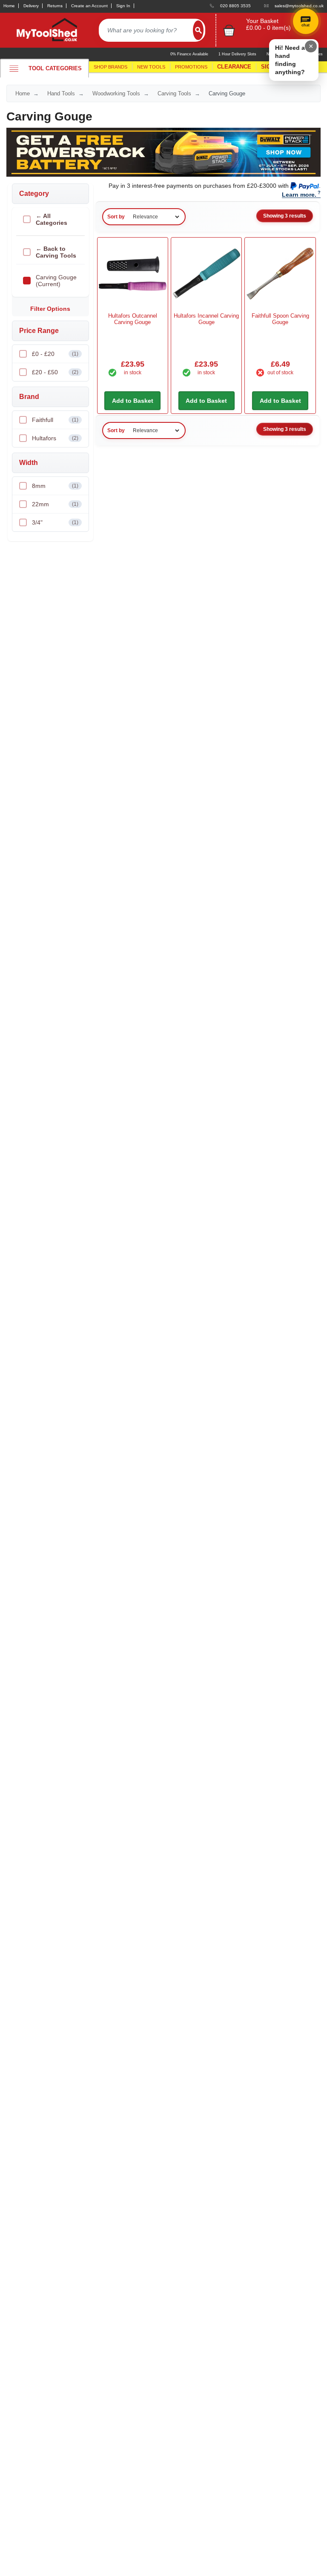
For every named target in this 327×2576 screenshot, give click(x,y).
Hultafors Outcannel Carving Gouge (133, 319)
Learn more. (299, 195)
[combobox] (146, 30)
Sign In (123, 6)
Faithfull (55, 420)
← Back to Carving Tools (56, 252)
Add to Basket (133, 401)
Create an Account (89, 6)
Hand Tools (61, 93)
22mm (55, 504)
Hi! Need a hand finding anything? (290, 60)
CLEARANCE (234, 67)
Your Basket (262, 21)
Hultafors (55, 438)
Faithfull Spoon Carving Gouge (280, 319)
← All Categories (52, 219)
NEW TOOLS (151, 67)
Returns (55, 6)
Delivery (31, 6)
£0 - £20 (55, 354)
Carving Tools (174, 93)
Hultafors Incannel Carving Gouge (206, 319)
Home (9, 6)
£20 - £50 (55, 372)
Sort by (116, 217)
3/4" (55, 522)
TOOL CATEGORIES (55, 68)
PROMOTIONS (191, 67)
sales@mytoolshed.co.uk (299, 6)
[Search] (198, 30)
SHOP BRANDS (110, 67)
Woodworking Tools (116, 93)
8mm (55, 486)
